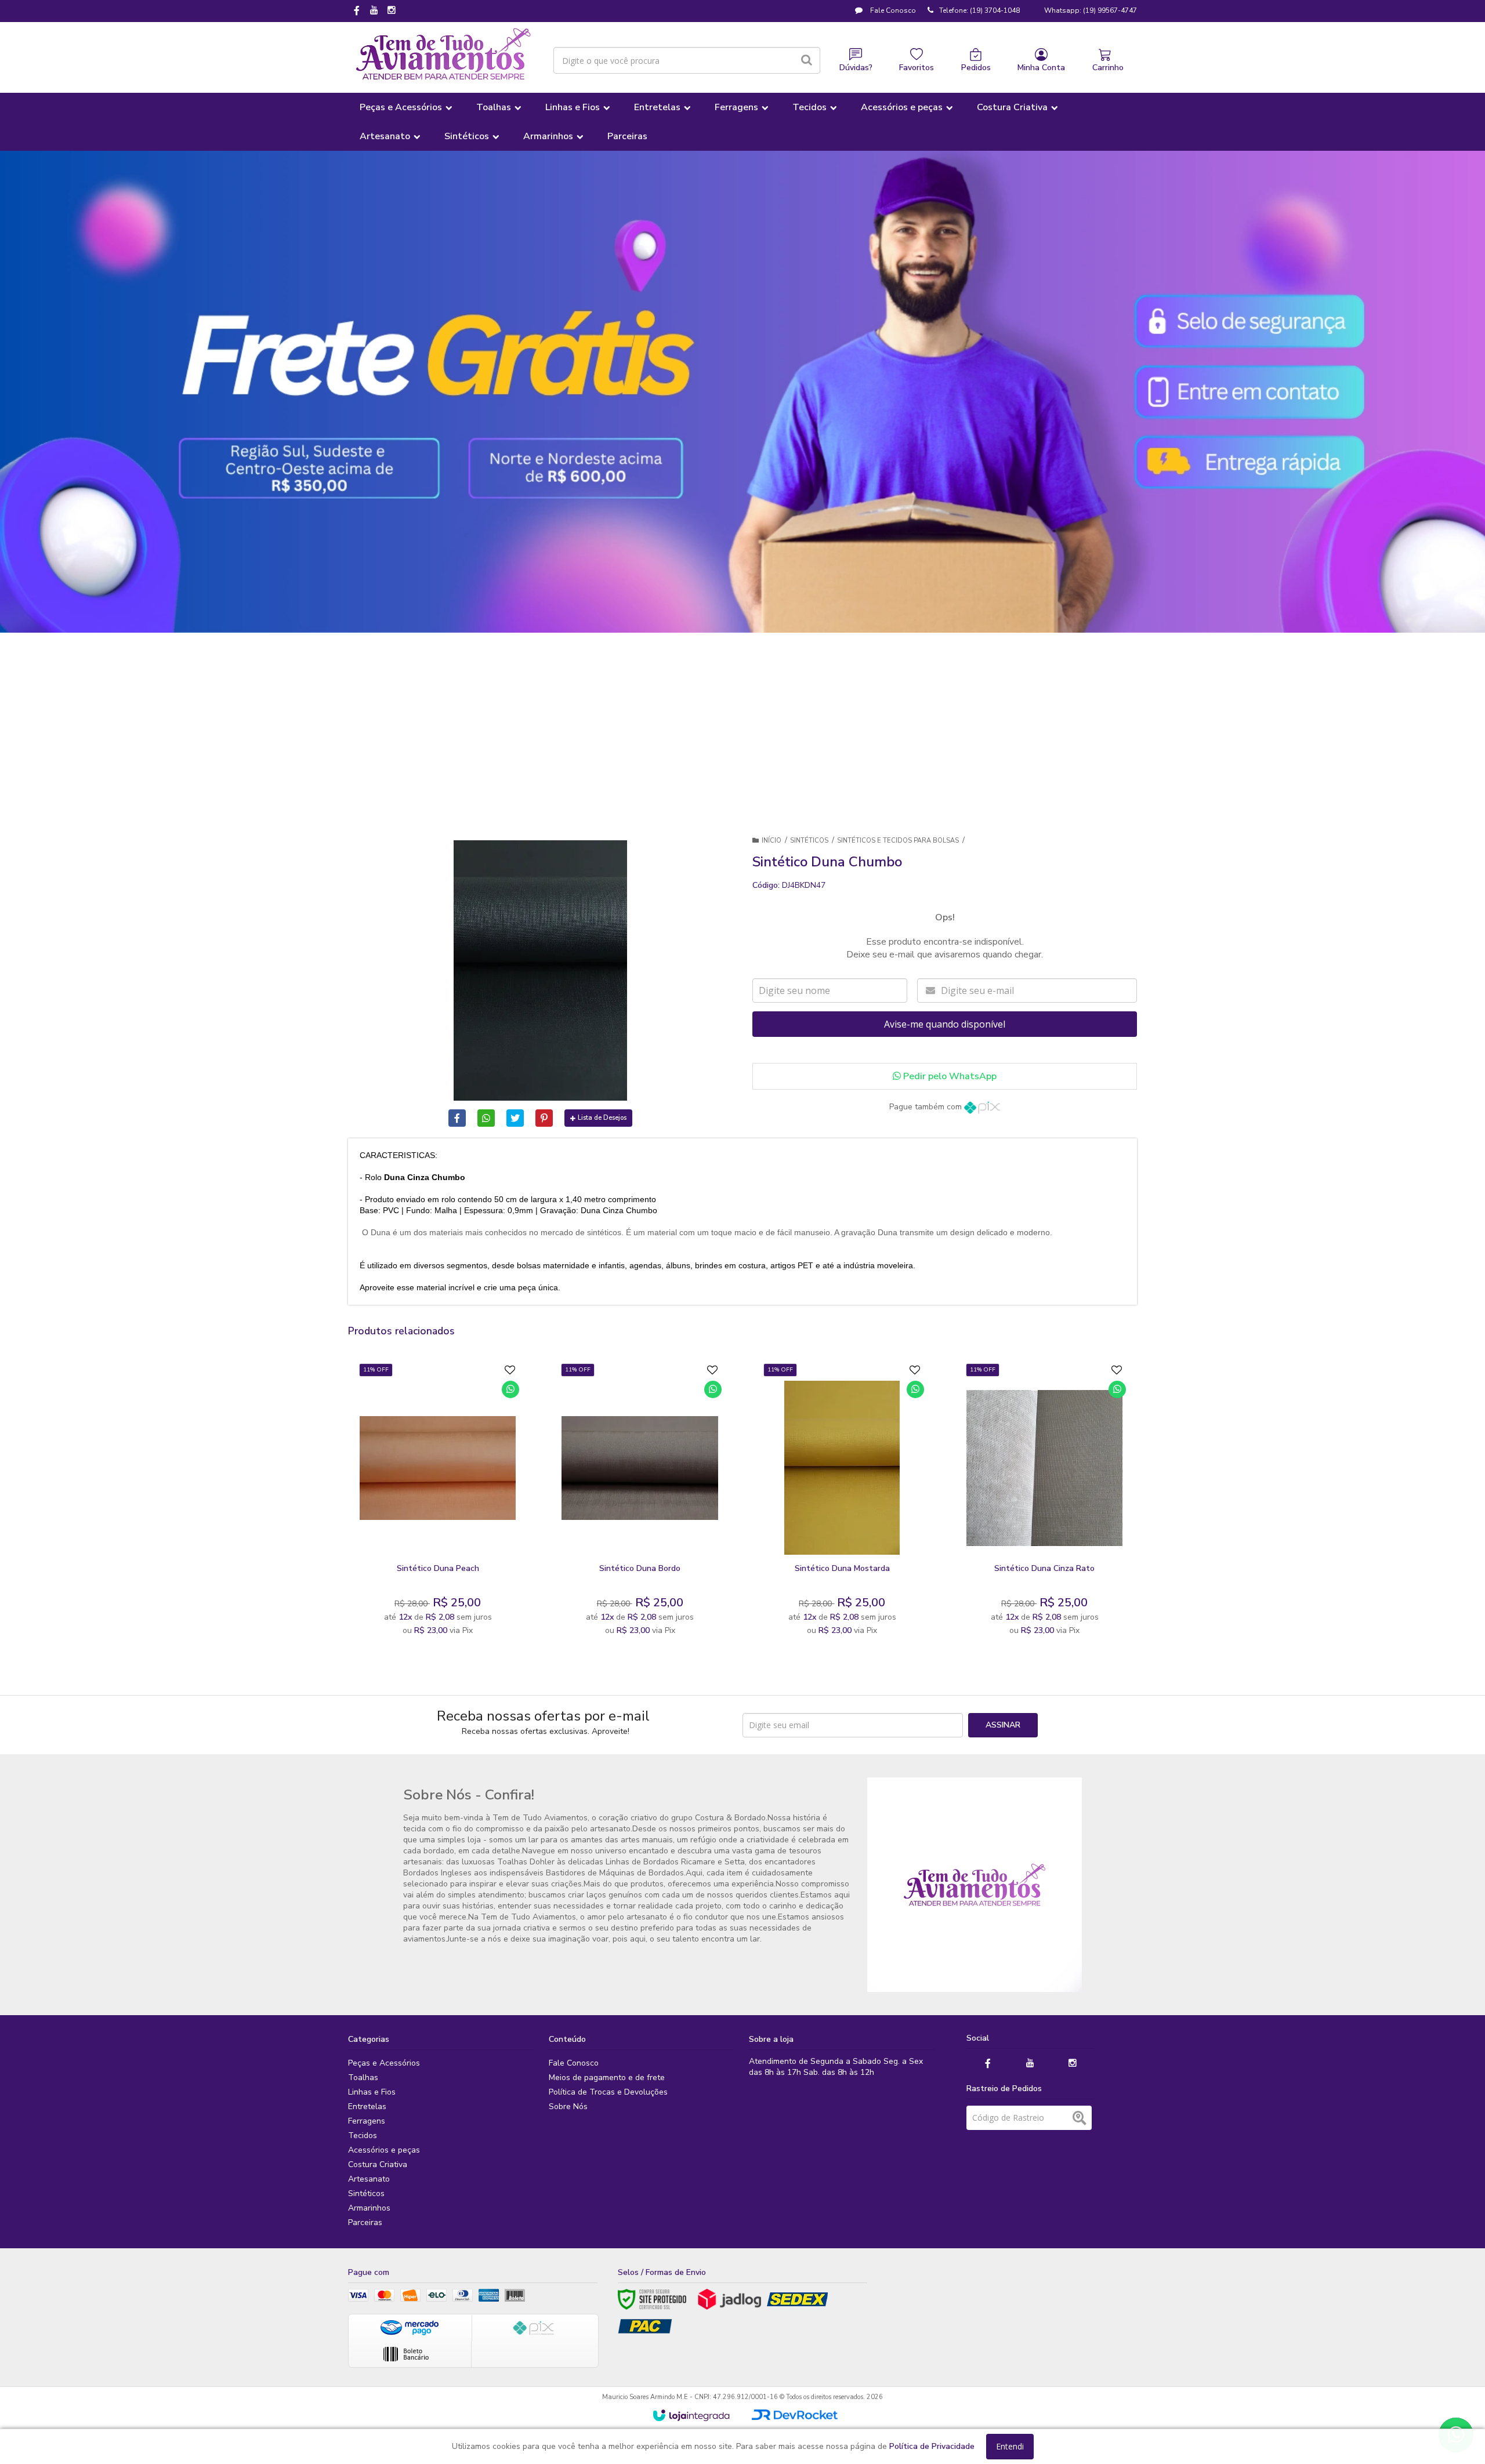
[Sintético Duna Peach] (438, 1503)
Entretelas (367, 2106)
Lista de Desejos (602, 1118)
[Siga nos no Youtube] (374, 11)
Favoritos (917, 68)
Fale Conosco (892, 10)
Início (772, 841)
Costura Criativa (378, 2164)
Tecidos (363, 2135)
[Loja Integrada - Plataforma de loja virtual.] (691, 2415)
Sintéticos (809, 841)
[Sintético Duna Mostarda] (842, 1503)
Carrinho (1108, 68)
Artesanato (369, 2179)
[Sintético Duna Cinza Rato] (1044, 1503)
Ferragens (367, 2121)
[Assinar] (1003, 1725)
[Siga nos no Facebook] (357, 12)
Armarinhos (369, 2208)
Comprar (466, 1544)
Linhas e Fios (372, 2092)
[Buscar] (807, 60)
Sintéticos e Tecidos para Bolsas (898, 841)
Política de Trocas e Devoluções (608, 2092)
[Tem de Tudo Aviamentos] (443, 55)
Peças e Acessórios (384, 2063)
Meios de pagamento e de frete (607, 2077)
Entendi (1010, 2446)
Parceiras (365, 2222)
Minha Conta (1041, 68)
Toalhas (363, 2077)
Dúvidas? (856, 68)
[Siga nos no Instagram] (392, 11)
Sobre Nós (568, 2106)
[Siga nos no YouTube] (1030, 2064)
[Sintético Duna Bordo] (640, 1503)
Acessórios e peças (384, 2150)
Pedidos (976, 68)
